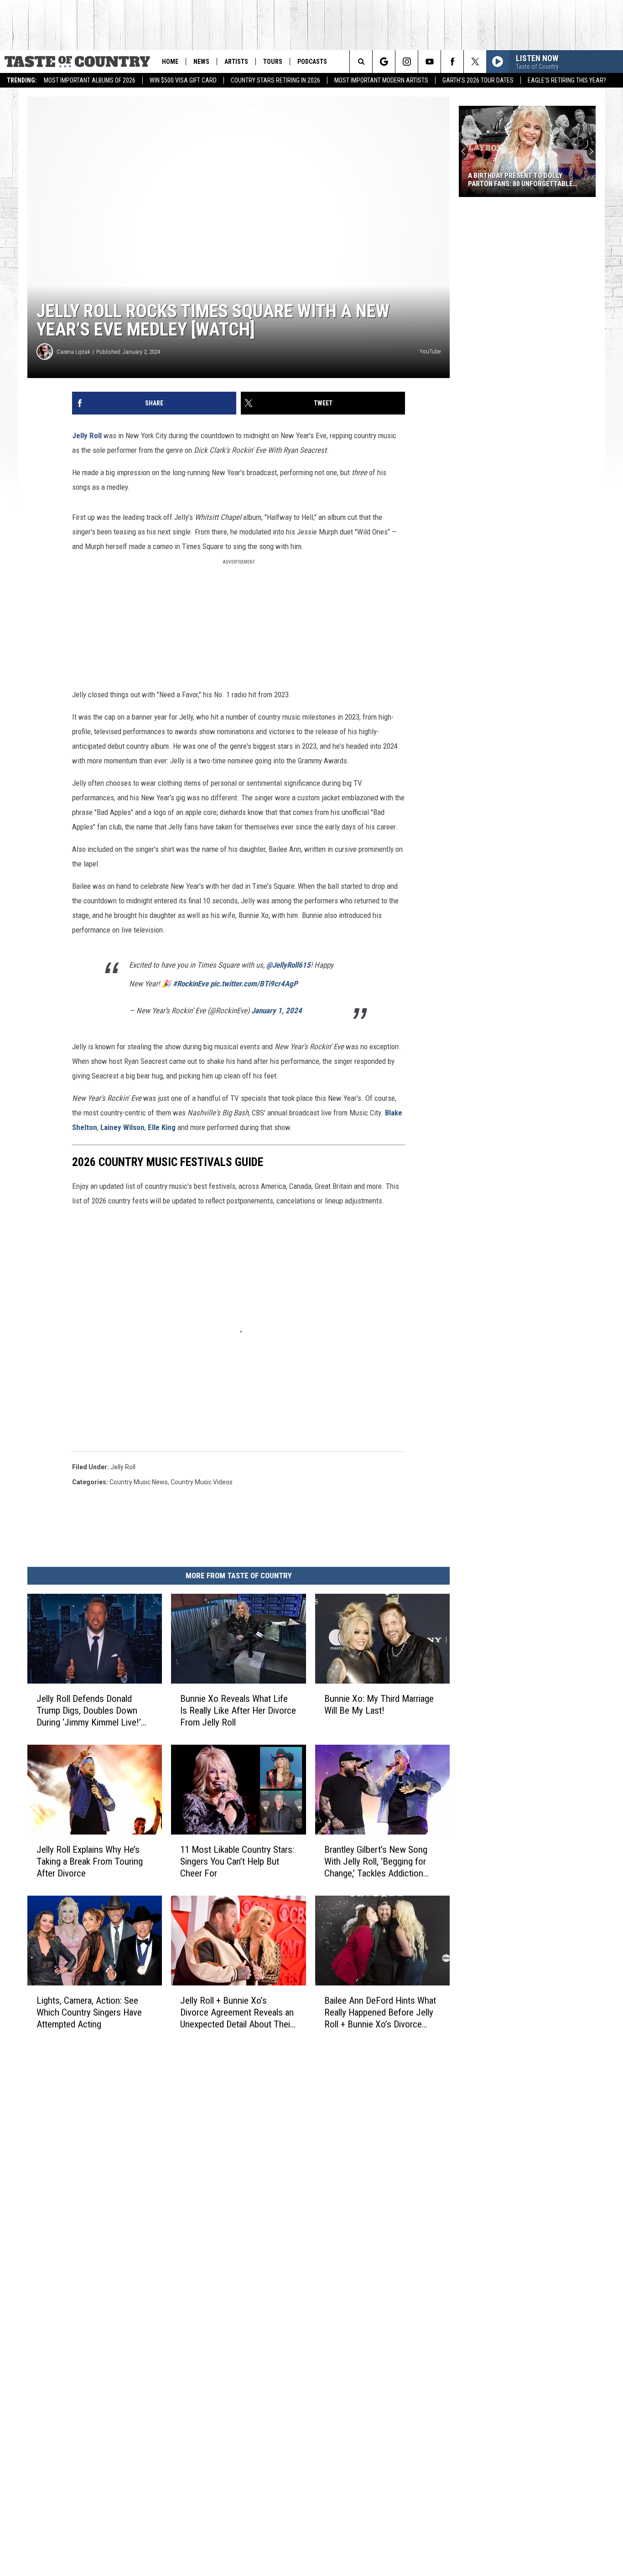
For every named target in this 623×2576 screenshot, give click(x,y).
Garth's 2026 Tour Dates (478, 80)
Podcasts (312, 62)
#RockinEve (191, 984)
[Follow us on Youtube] (429, 62)
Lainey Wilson (122, 1127)
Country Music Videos (202, 1482)
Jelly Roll (87, 435)
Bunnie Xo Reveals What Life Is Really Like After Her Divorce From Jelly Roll (238, 1710)
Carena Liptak (73, 352)
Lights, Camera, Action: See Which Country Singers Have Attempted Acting (89, 2012)
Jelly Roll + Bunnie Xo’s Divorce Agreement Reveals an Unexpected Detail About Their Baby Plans (237, 2012)
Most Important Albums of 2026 (90, 80)
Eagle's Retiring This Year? (567, 80)
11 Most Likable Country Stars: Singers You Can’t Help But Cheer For (237, 1861)
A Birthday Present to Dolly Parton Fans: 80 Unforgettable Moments (520, 180)
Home (170, 62)
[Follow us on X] (475, 62)
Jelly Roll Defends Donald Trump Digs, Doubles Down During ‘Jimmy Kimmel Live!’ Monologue (89, 1710)
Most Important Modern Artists (381, 80)
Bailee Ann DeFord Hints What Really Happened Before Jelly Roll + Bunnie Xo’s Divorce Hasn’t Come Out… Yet (380, 2012)
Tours (273, 62)
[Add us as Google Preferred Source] (384, 62)
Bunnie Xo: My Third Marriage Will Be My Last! (379, 1704)
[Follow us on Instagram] (407, 62)
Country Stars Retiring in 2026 (275, 80)
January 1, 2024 (277, 1011)
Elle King (162, 1127)
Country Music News (139, 1482)
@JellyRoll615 (288, 965)
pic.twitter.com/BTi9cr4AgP (254, 984)
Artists (236, 62)
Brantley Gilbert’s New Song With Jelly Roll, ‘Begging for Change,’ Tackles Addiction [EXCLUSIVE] (376, 1861)
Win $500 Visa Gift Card (183, 80)
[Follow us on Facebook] (452, 62)
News (201, 62)
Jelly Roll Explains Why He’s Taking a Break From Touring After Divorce (90, 1861)
